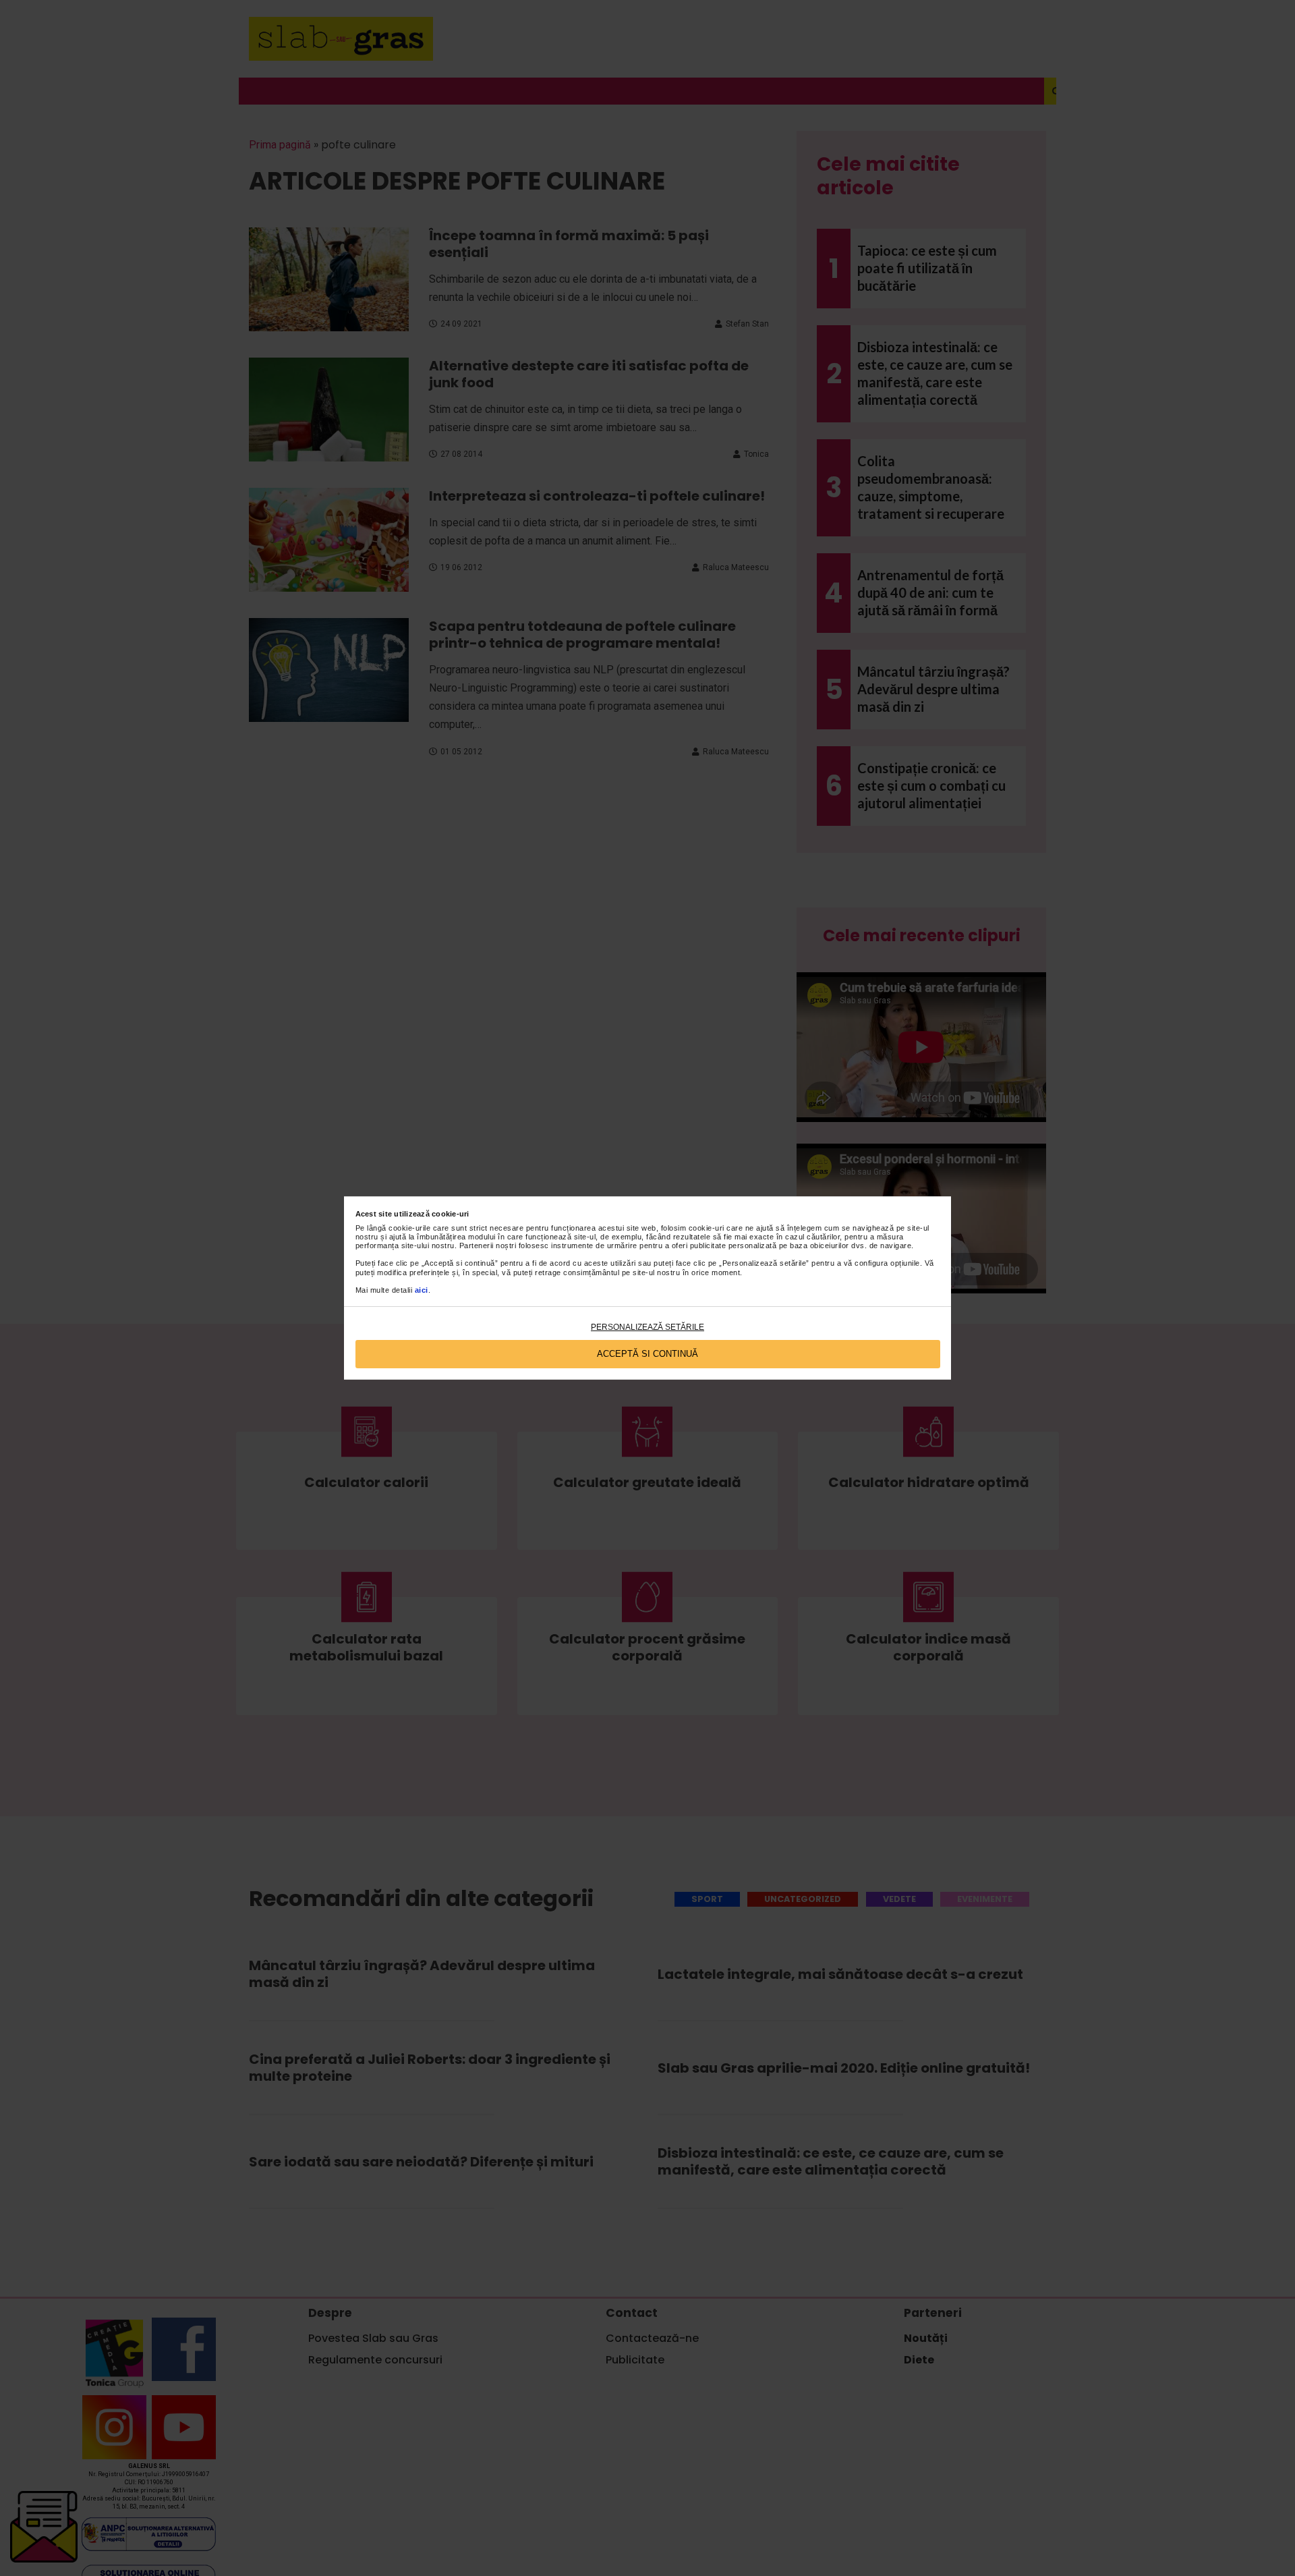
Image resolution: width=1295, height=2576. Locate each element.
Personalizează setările (647, 1327)
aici (422, 1290)
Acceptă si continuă (647, 1354)
